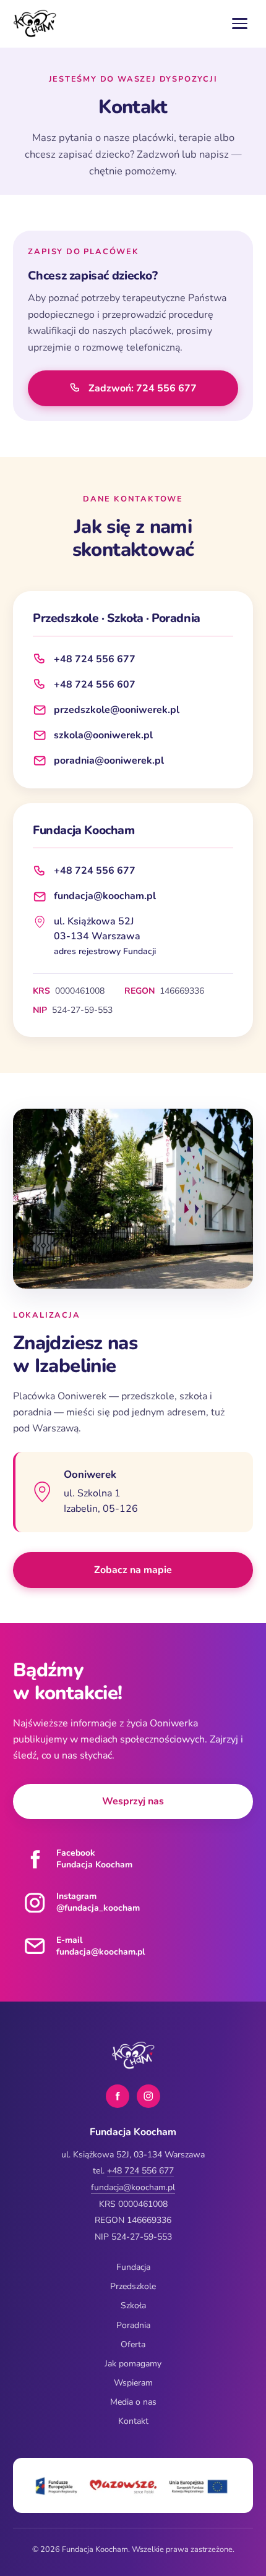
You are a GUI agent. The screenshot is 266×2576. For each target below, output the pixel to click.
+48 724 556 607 (95, 685)
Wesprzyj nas (133, 1801)
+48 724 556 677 (95, 659)
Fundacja (133, 2267)
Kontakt (133, 2421)
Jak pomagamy (133, 2364)
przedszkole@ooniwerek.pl (117, 710)
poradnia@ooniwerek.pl (109, 761)
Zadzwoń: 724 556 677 (143, 388)
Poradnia (133, 2325)
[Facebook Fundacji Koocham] (118, 2096)
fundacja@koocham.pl (105, 896)
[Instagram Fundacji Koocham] (148, 2096)
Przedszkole (133, 2286)
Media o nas (133, 2402)
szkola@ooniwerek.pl (103, 735)
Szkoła (133, 2305)
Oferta (133, 2344)
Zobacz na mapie (174, 1574)
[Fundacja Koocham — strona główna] (35, 23)
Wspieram (133, 2383)
